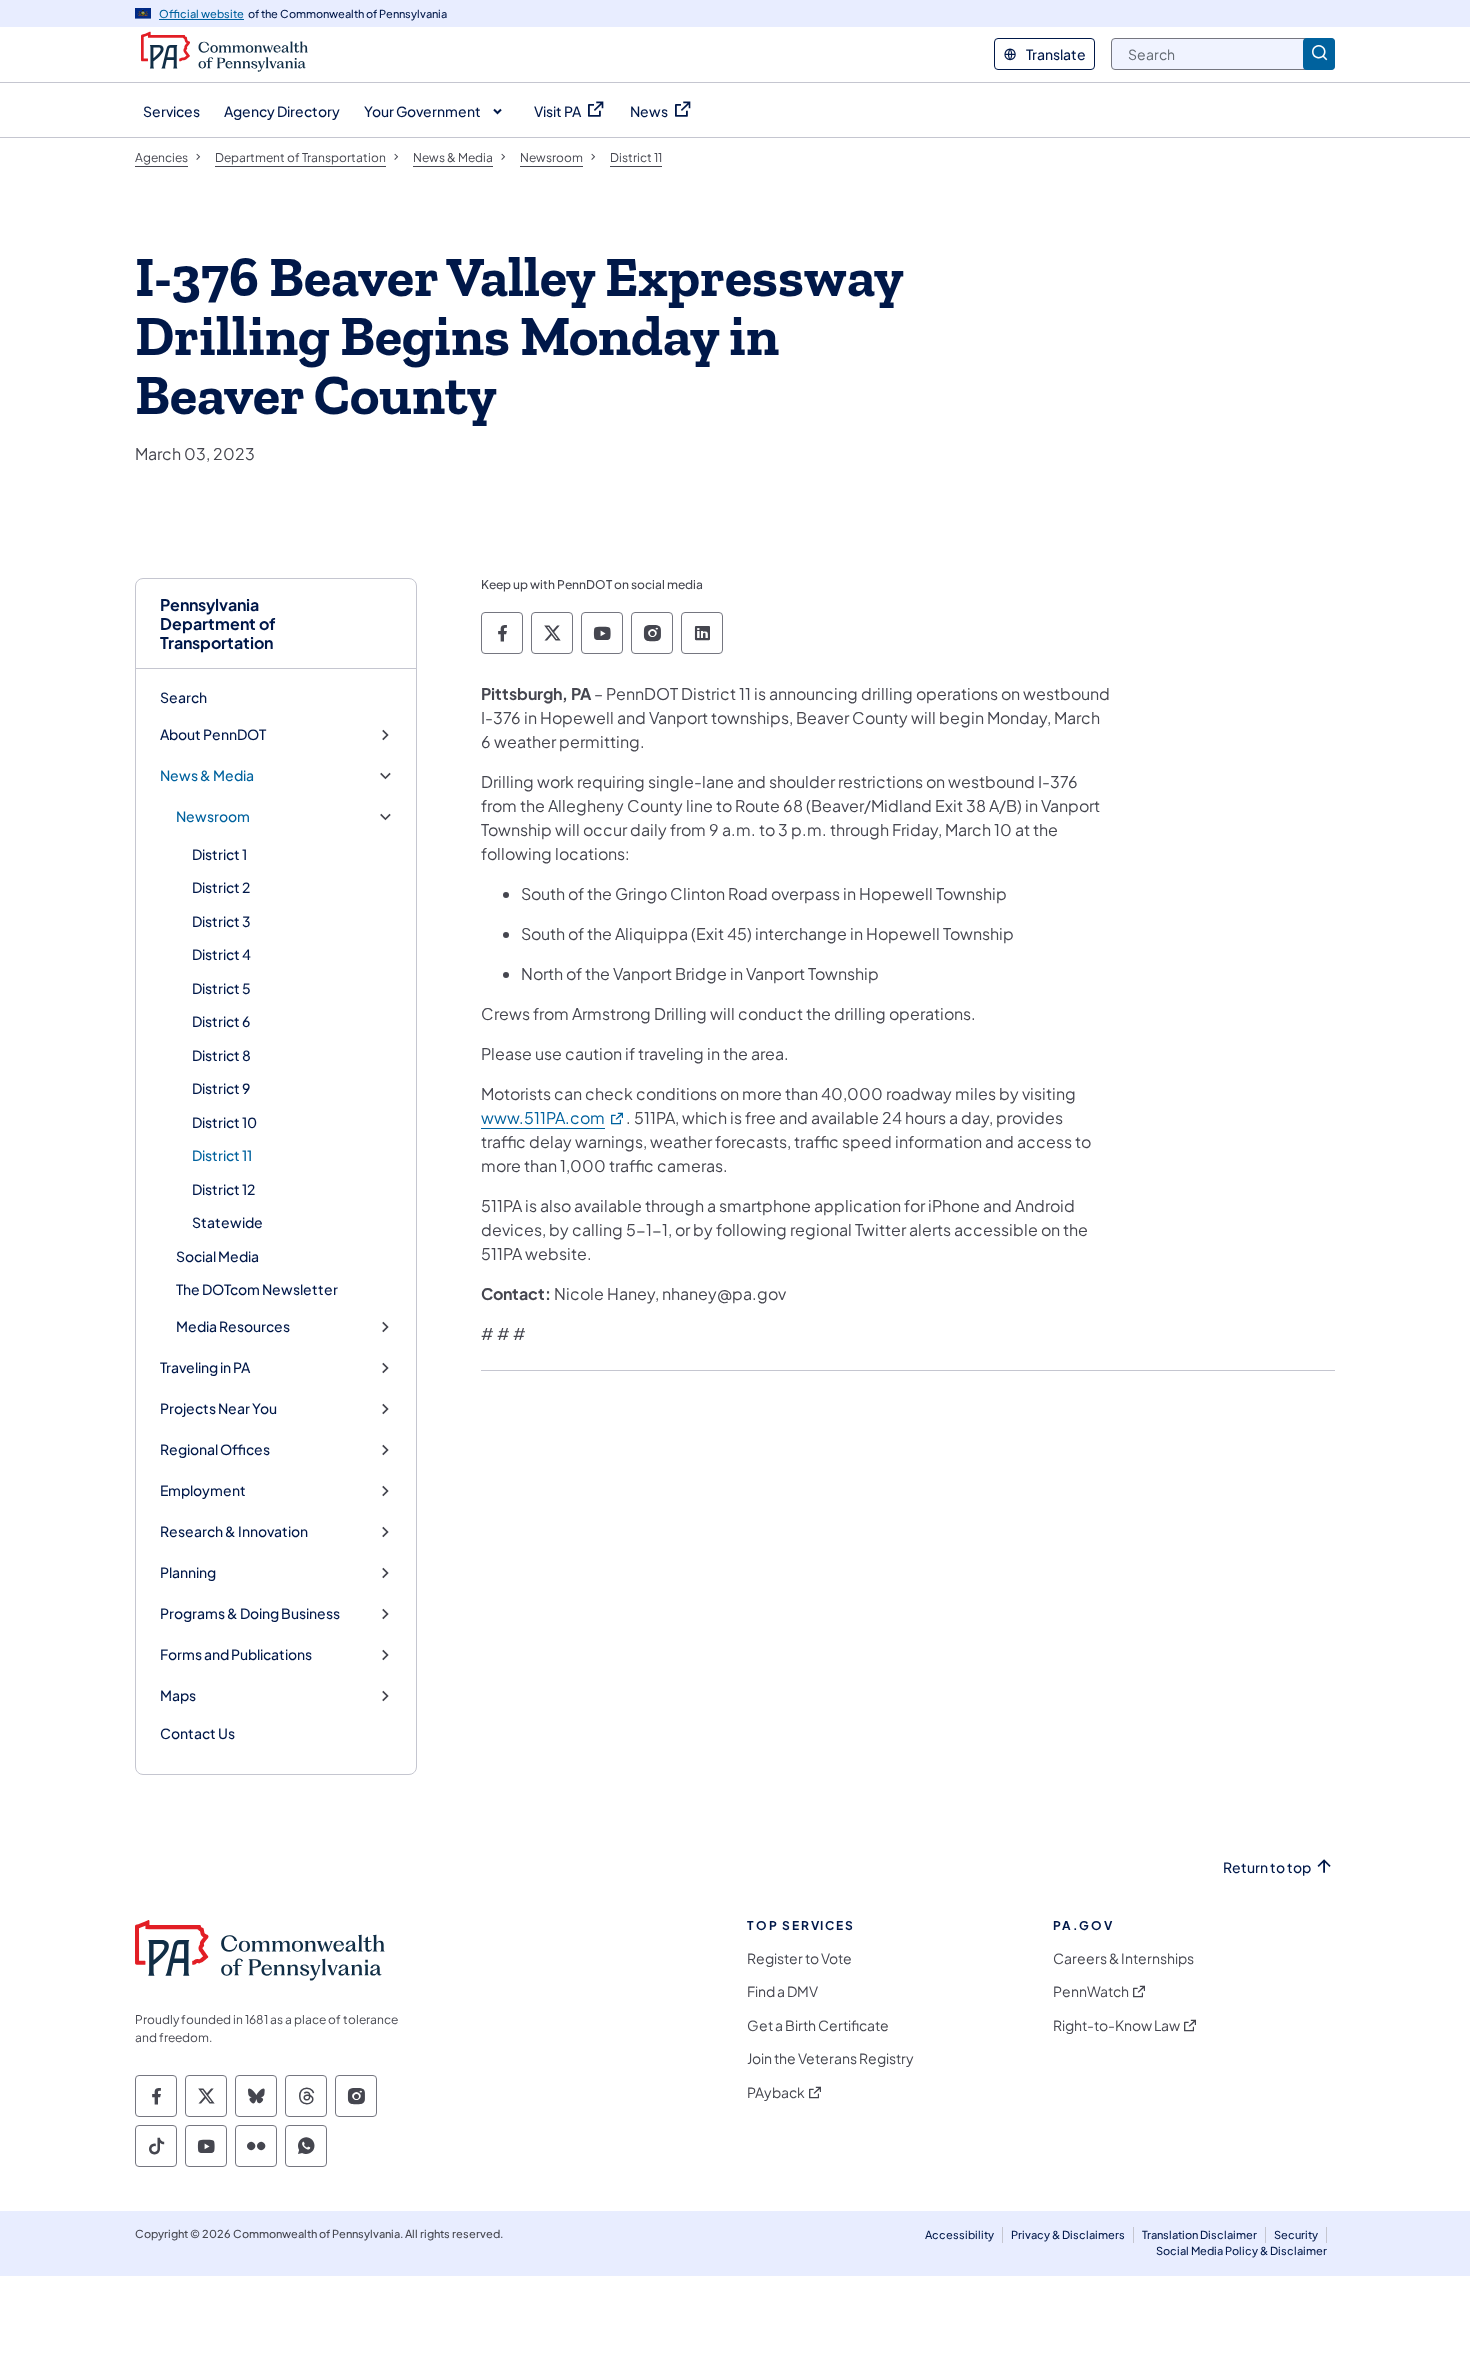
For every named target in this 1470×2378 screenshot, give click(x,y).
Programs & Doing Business (250, 1613)
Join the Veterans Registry (830, 2058)
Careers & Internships (1123, 1958)
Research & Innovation (234, 1531)
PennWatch (1091, 1991)
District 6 (221, 1021)
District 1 (219, 854)
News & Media (207, 775)
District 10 (224, 1122)
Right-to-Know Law (1116, 2025)
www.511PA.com (553, 1117)
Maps (178, 1695)
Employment (203, 1490)
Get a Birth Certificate (818, 2025)
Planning (188, 1572)
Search (183, 697)
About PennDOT (213, 734)
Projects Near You (218, 1408)
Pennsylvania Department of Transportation (218, 624)
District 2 (221, 887)
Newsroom (213, 816)
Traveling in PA (205, 1367)
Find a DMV (782, 1991)
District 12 (223, 1189)
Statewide (227, 1222)
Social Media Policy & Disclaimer (1241, 2250)
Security (1296, 2234)
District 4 (221, 954)
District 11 (222, 1155)
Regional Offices (215, 1449)
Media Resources (233, 1326)
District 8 (221, 1055)
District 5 (221, 988)
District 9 (221, 1088)
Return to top (1267, 1867)
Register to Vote (799, 1958)
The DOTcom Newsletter (257, 1289)
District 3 (221, 921)
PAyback (776, 2092)
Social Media (217, 1256)
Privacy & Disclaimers (1068, 2234)
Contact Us (197, 1733)
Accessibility (959, 2234)
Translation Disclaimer (1199, 2234)
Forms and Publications (236, 1654)
